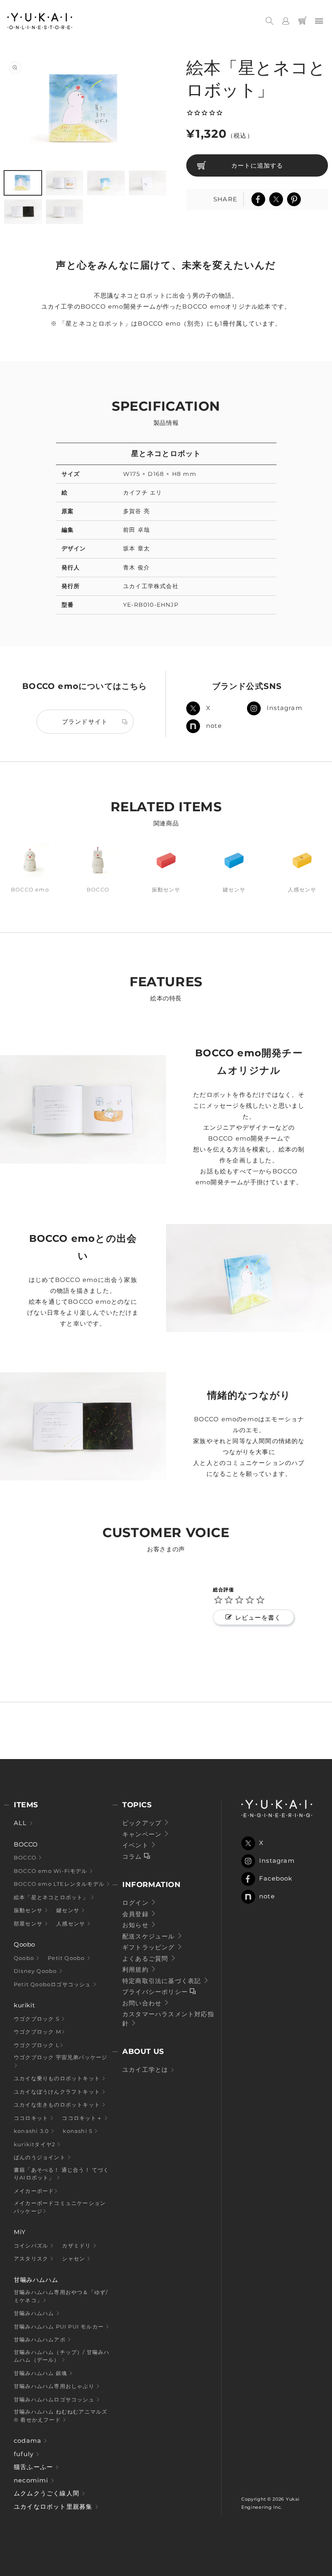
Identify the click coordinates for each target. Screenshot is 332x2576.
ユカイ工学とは (146, 2070)
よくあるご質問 (146, 1959)
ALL (21, 1823)
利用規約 (136, 1969)
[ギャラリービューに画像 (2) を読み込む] (65, 183)
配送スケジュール (150, 1936)
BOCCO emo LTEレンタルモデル (60, 1884)
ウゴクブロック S (37, 2019)
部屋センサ (29, 1923)
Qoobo (25, 1958)
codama (29, 2441)
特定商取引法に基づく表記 (163, 1981)
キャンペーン (143, 1834)
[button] (269, 21)
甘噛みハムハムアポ (40, 2339)
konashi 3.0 (32, 2131)
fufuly (25, 2454)
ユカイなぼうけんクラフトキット (58, 2092)
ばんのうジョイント (40, 2157)
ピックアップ (143, 1823)
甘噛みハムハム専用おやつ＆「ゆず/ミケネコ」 (61, 2296)
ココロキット (32, 2118)
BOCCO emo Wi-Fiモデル (51, 1871)
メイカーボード (34, 2191)
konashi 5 (78, 2131)
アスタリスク (32, 2258)
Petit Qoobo (67, 1958)
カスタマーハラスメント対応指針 (168, 2019)
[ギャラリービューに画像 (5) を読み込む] (23, 212)
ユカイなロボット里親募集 (54, 2507)
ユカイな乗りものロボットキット (58, 2078)
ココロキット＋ (83, 2118)
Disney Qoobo (36, 1971)
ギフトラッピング (150, 1947)
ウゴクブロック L (37, 2045)
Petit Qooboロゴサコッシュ (53, 1984)
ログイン (136, 1903)
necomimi (32, 2480)
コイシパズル (32, 2245)
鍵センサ (69, 1910)
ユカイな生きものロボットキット (58, 2105)
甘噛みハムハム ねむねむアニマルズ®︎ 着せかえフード (61, 2416)
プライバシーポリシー (156, 1992)
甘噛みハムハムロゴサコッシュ (55, 2399)
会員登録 (136, 1914)
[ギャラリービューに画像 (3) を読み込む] (106, 183)
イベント (136, 1845)
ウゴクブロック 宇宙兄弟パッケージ (61, 2057)
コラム (133, 1856)
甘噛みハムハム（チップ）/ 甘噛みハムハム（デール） (62, 2356)
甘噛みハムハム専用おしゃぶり (55, 2386)
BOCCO (26, 1857)
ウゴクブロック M (37, 2032)
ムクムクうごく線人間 (48, 2493)
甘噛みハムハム (35, 2313)
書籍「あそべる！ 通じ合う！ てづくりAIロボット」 (62, 2174)
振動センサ (29, 1910)
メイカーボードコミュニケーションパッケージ (60, 2207)
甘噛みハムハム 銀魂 (41, 2373)
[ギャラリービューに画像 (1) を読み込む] (23, 183)
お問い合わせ (143, 2003)
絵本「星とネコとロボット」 (52, 1897)
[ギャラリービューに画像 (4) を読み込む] (148, 183)
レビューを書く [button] (258, 1617)
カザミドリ (77, 2245)
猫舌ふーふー (34, 2467)
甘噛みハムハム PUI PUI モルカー (60, 2327)
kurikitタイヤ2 (35, 2144)
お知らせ (136, 1925)
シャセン (74, 2258)
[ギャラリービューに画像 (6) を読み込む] (65, 212)
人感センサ (71, 1923)
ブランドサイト (85, 722)
